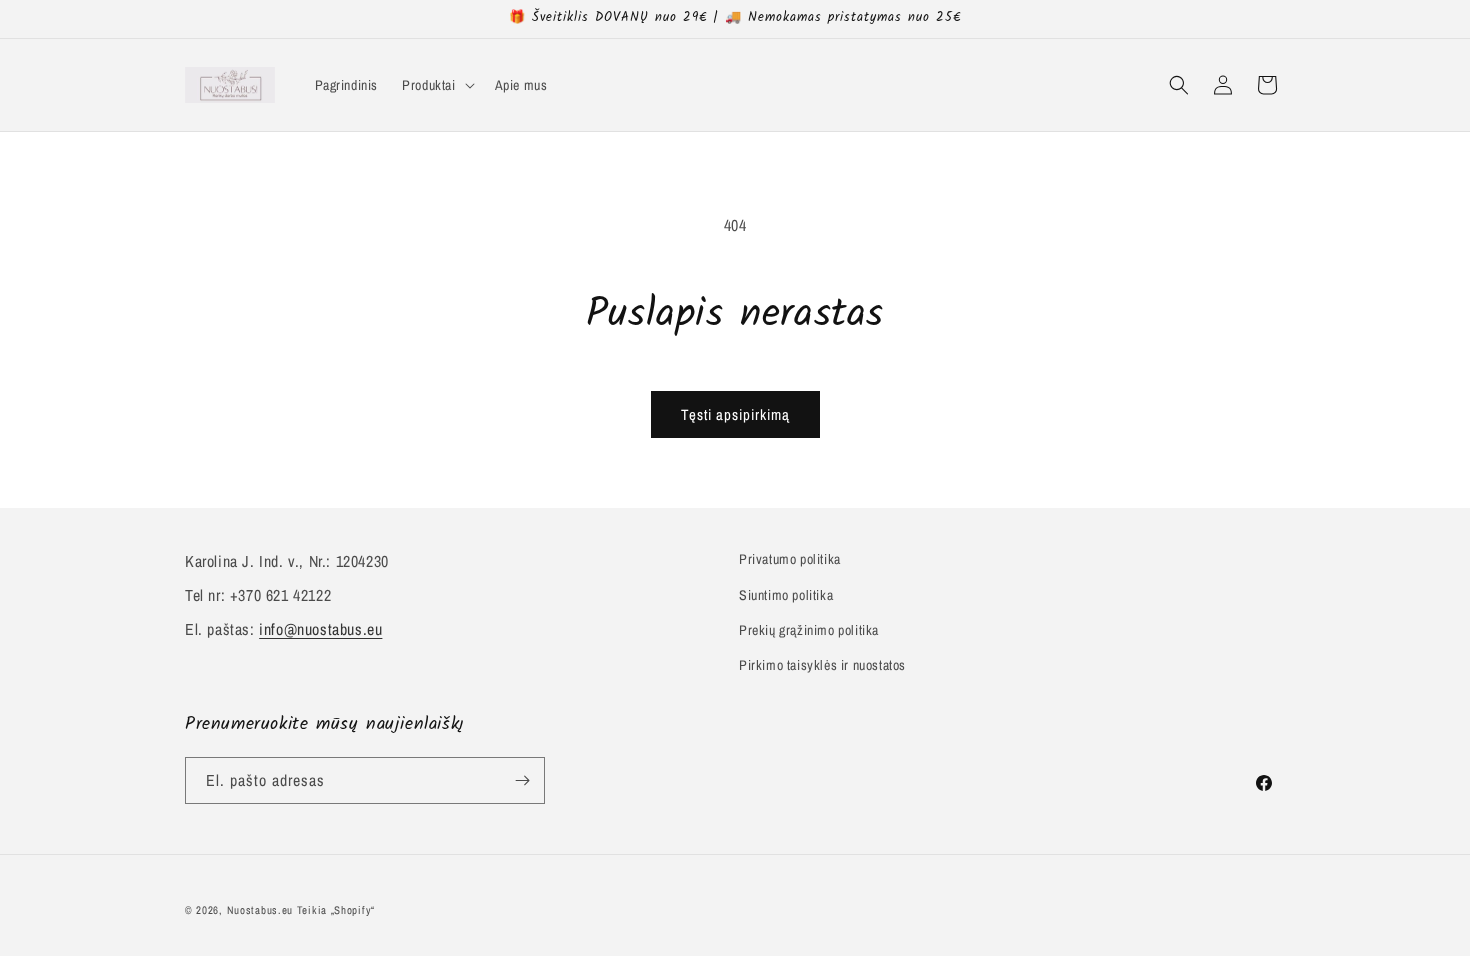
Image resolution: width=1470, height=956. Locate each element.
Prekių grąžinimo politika (809, 630)
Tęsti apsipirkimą (735, 414)
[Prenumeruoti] (522, 780)
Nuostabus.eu (260, 910)
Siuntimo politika (786, 595)
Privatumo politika (790, 559)
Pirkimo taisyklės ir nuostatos (822, 665)
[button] (436, 85)
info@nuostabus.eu (320, 629)
